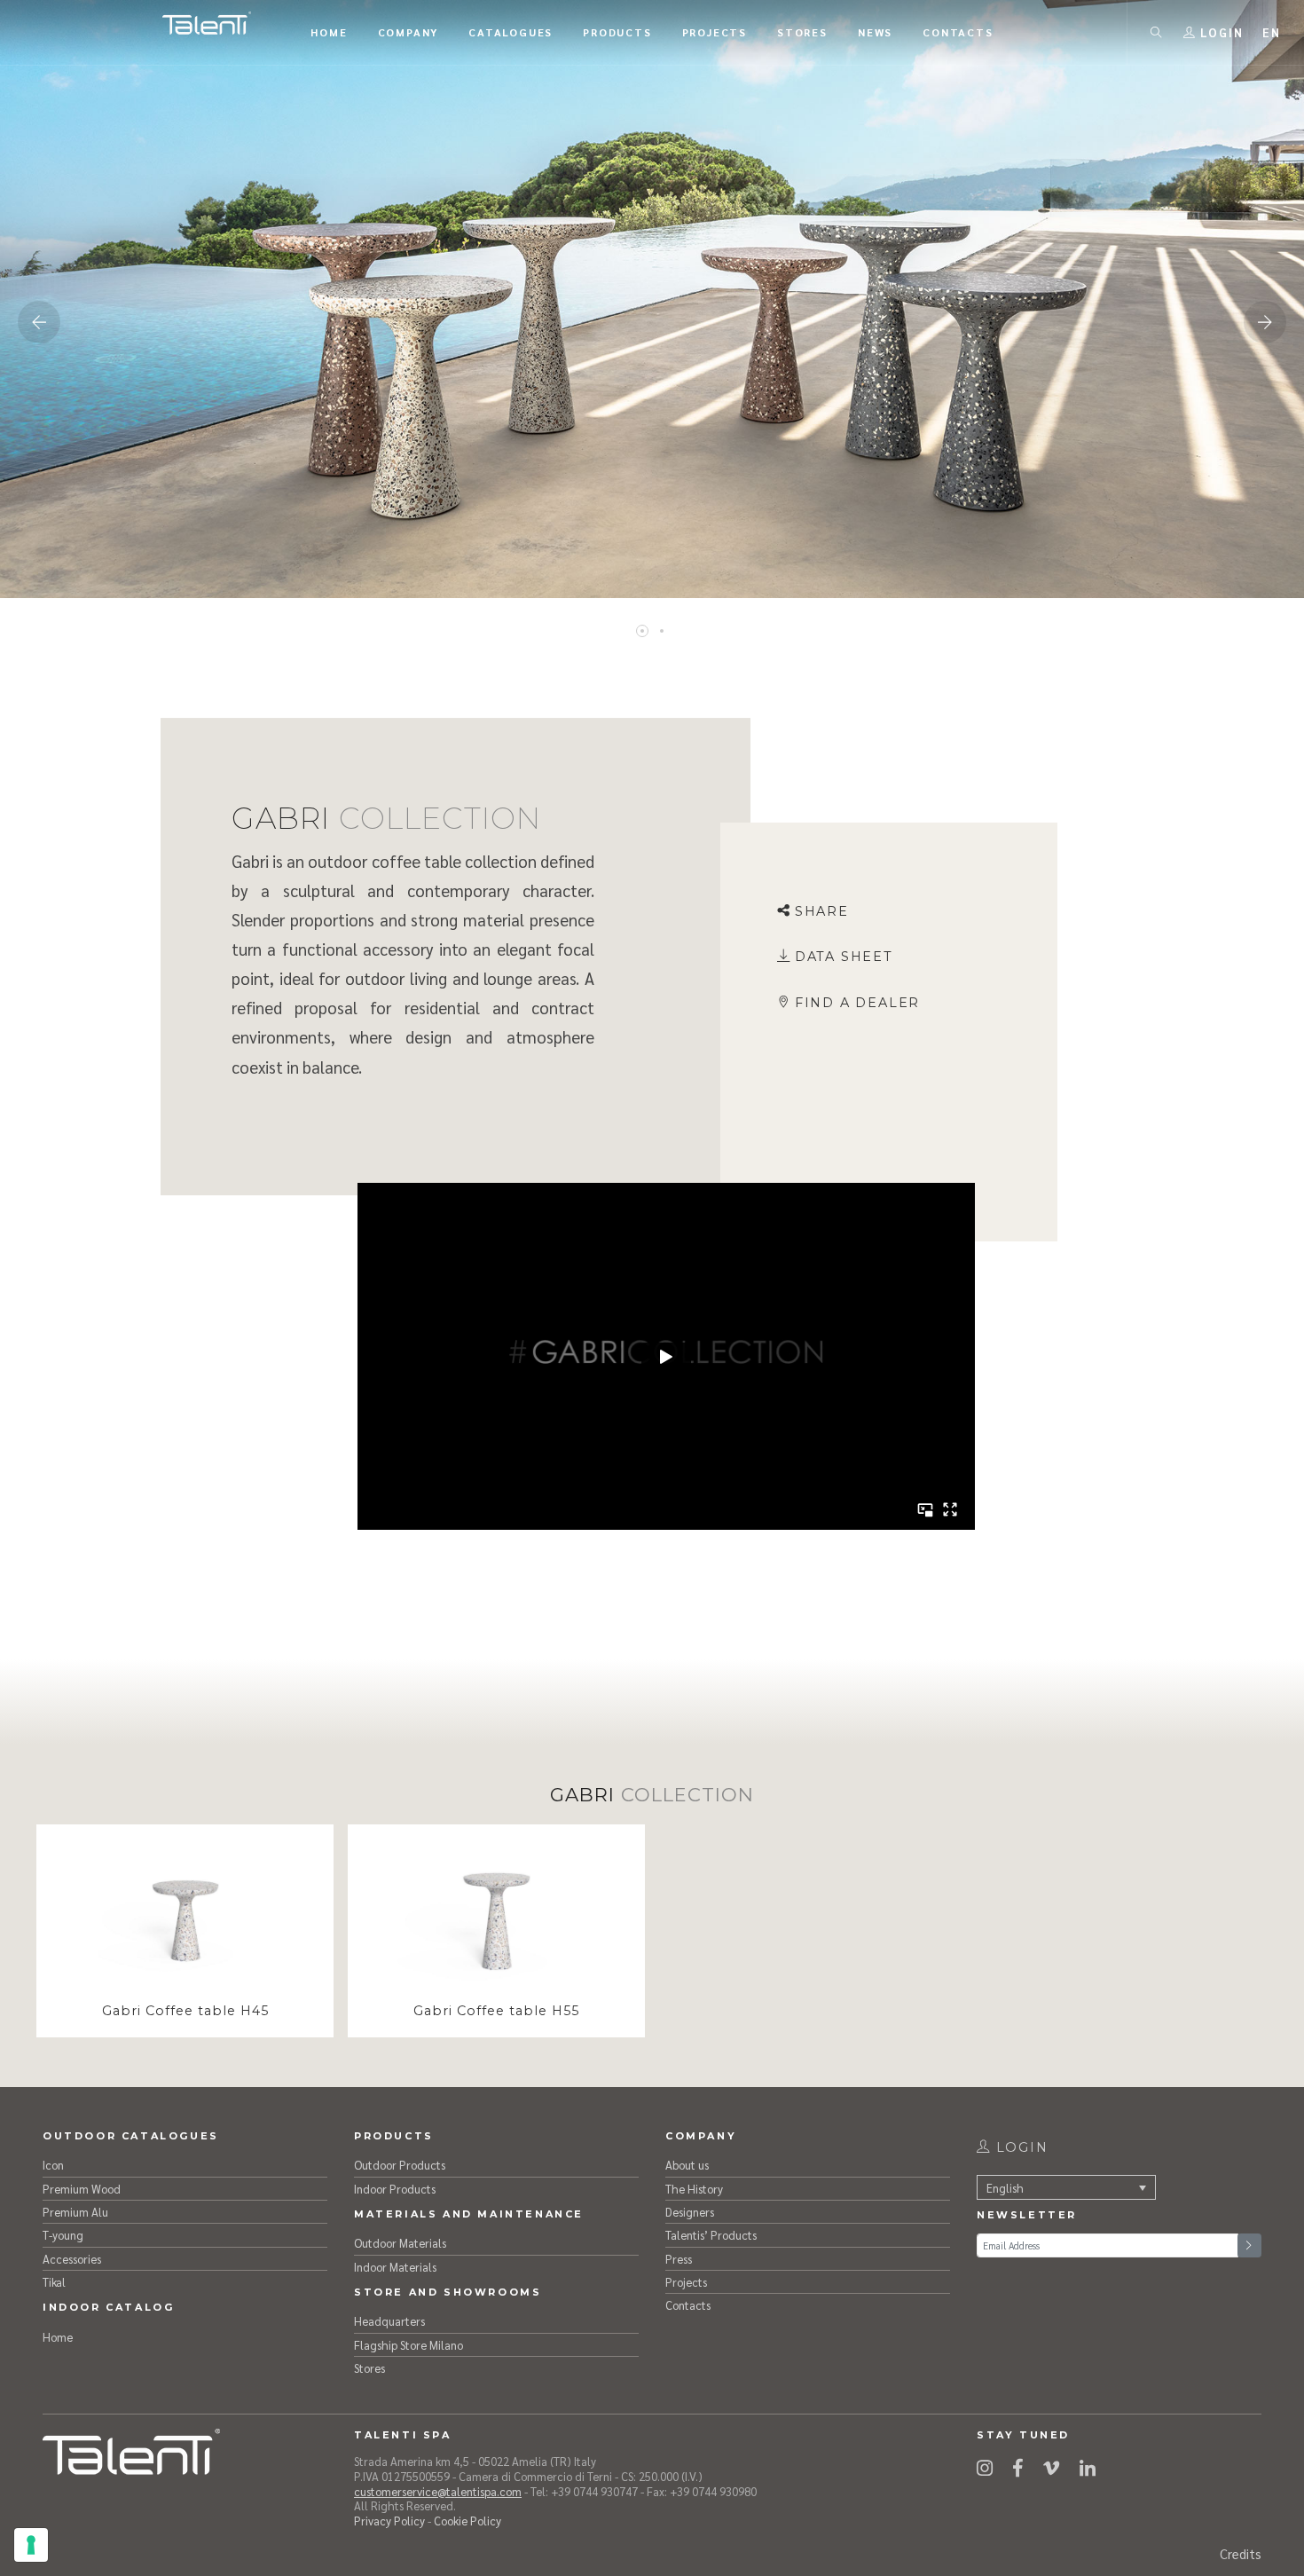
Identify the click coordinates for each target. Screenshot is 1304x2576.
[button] (1272, 32)
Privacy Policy (389, 2521)
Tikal (54, 2282)
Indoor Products (395, 2189)
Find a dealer (857, 1003)
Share (822, 911)
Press (679, 2259)
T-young (63, 2235)
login (1020, 2147)
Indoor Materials (395, 2267)
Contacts (688, 2305)
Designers (690, 2212)
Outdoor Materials (400, 2243)
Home (58, 2337)
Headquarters (389, 2321)
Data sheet (844, 957)
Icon (53, 2165)
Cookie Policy (467, 2521)
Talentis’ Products (711, 2235)
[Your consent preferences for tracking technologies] (31, 2545)
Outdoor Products (400, 2165)
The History (694, 2189)
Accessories (72, 2259)
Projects (686, 2282)
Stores (369, 2368)
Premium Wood (82, 2189)
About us (687, 2165)
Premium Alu (75, 2212)
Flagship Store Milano (408, 2345)
